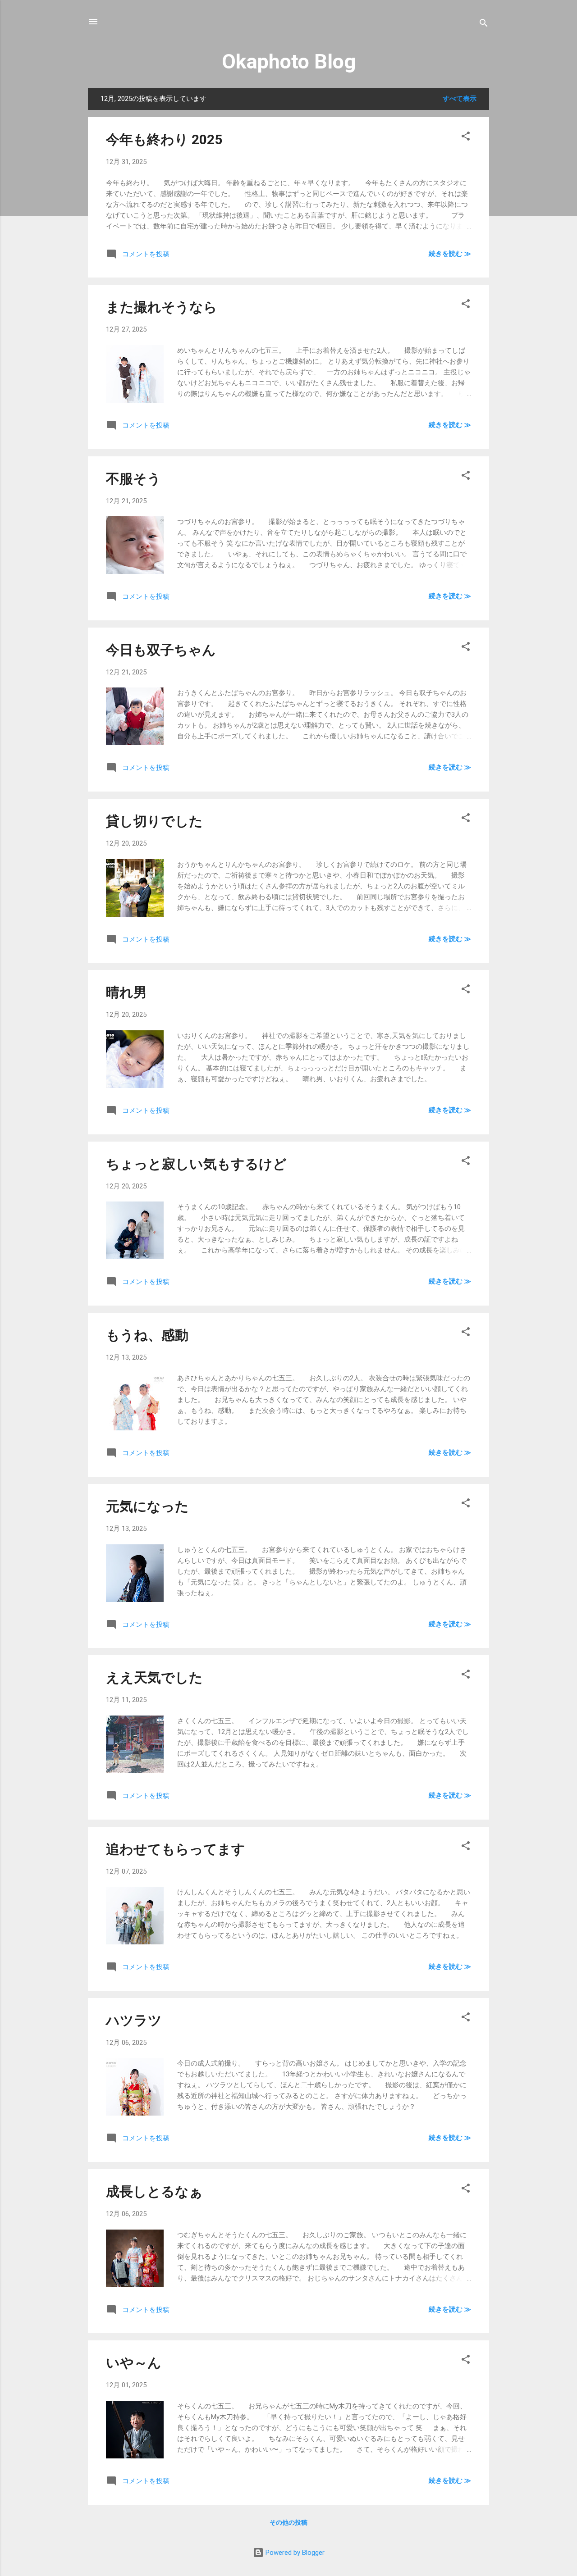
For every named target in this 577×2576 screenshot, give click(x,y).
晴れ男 (126, 992)
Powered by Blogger (294, 2553)
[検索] (484, 25)
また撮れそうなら (162, 307)
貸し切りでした (154, 821)
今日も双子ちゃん (161, 650)
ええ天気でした (154, 1677)
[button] (466, 138)
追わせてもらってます (176, 1849)
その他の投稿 (288, 2522)
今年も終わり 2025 (164, 139)
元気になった (147, 1506)
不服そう (133, 479)
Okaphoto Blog (289, 61)
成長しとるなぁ (154, 2191)
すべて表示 (460, 99)
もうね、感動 (147, 1335)
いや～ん (134, 2363)
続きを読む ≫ (450, 254)
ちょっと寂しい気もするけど (196, 1164)
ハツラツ (134, 2020)
